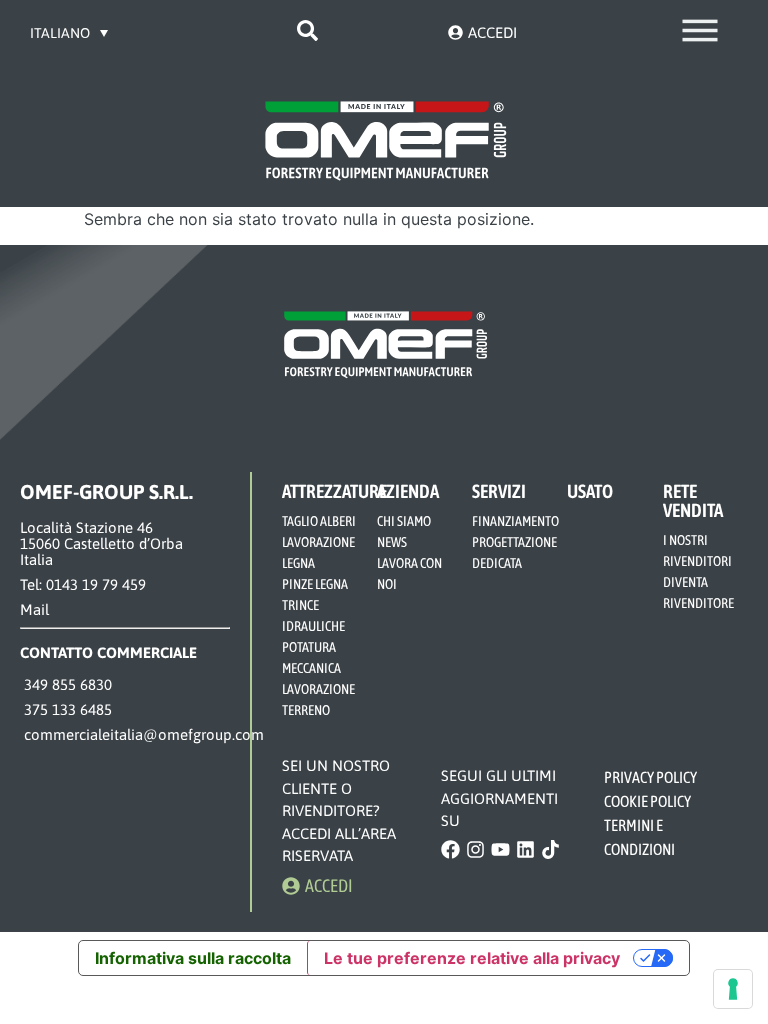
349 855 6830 (66, 684)
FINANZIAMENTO (515, 521)
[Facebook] (450, 849)
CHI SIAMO (404, 521)
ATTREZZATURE (334, 491)
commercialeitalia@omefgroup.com (142, 734)
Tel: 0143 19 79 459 (83, 584)
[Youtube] (500, 849)
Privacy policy (651, 777)
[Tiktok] (550, 849)
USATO (590, 491)
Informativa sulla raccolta (193, 958)
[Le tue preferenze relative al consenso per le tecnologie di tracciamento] (733, 989)
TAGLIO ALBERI (319, 521)
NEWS (392, 542)
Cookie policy (648, 801)
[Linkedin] (525, 849)
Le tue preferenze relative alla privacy (472, 958)
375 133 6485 (66, 709)
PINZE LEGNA (315, 584)
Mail (34, 609)
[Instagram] (475, 849)
